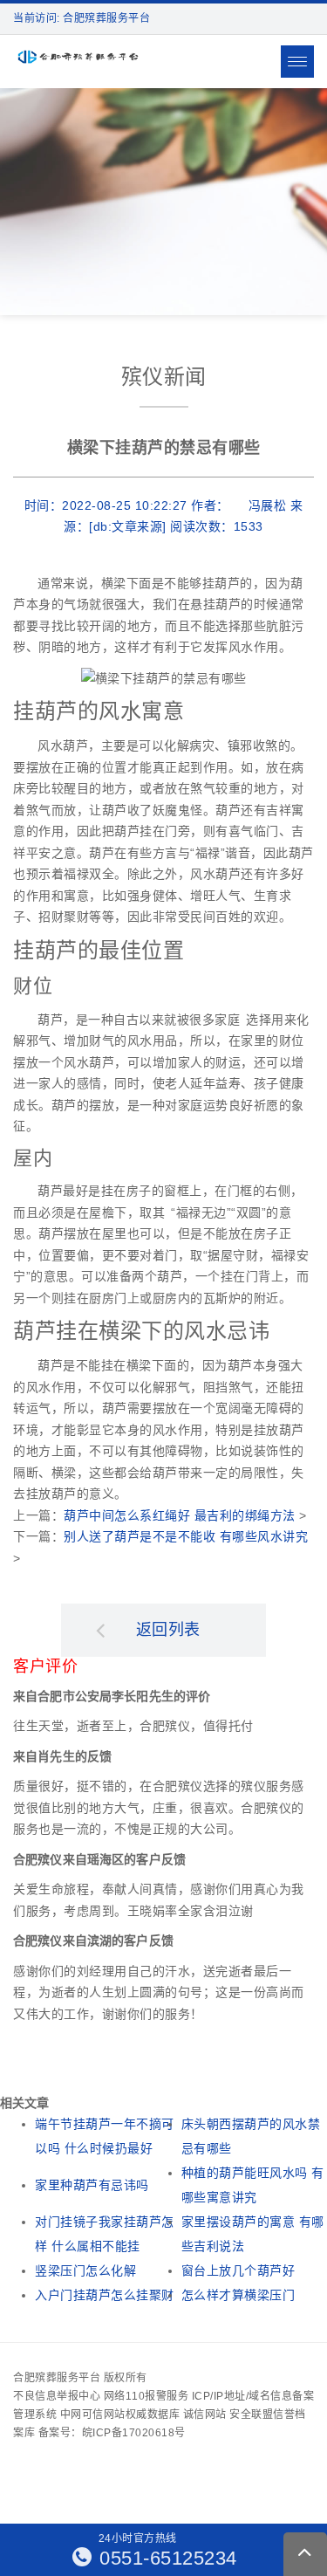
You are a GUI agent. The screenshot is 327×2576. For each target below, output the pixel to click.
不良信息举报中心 (57, 2396)
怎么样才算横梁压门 (238, 2295)
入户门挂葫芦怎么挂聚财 (105, 2295)
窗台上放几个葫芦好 (238, 2270)
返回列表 (168, 1630)
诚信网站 (205, 2415)
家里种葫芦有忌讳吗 (92, 2185)
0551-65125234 (166, 2558)
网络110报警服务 (146, 2396)
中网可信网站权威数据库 (120, 2415)
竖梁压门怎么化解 (85, 2270)
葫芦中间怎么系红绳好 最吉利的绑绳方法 (180, 1515)
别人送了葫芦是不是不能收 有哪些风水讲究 (186, 1536)
